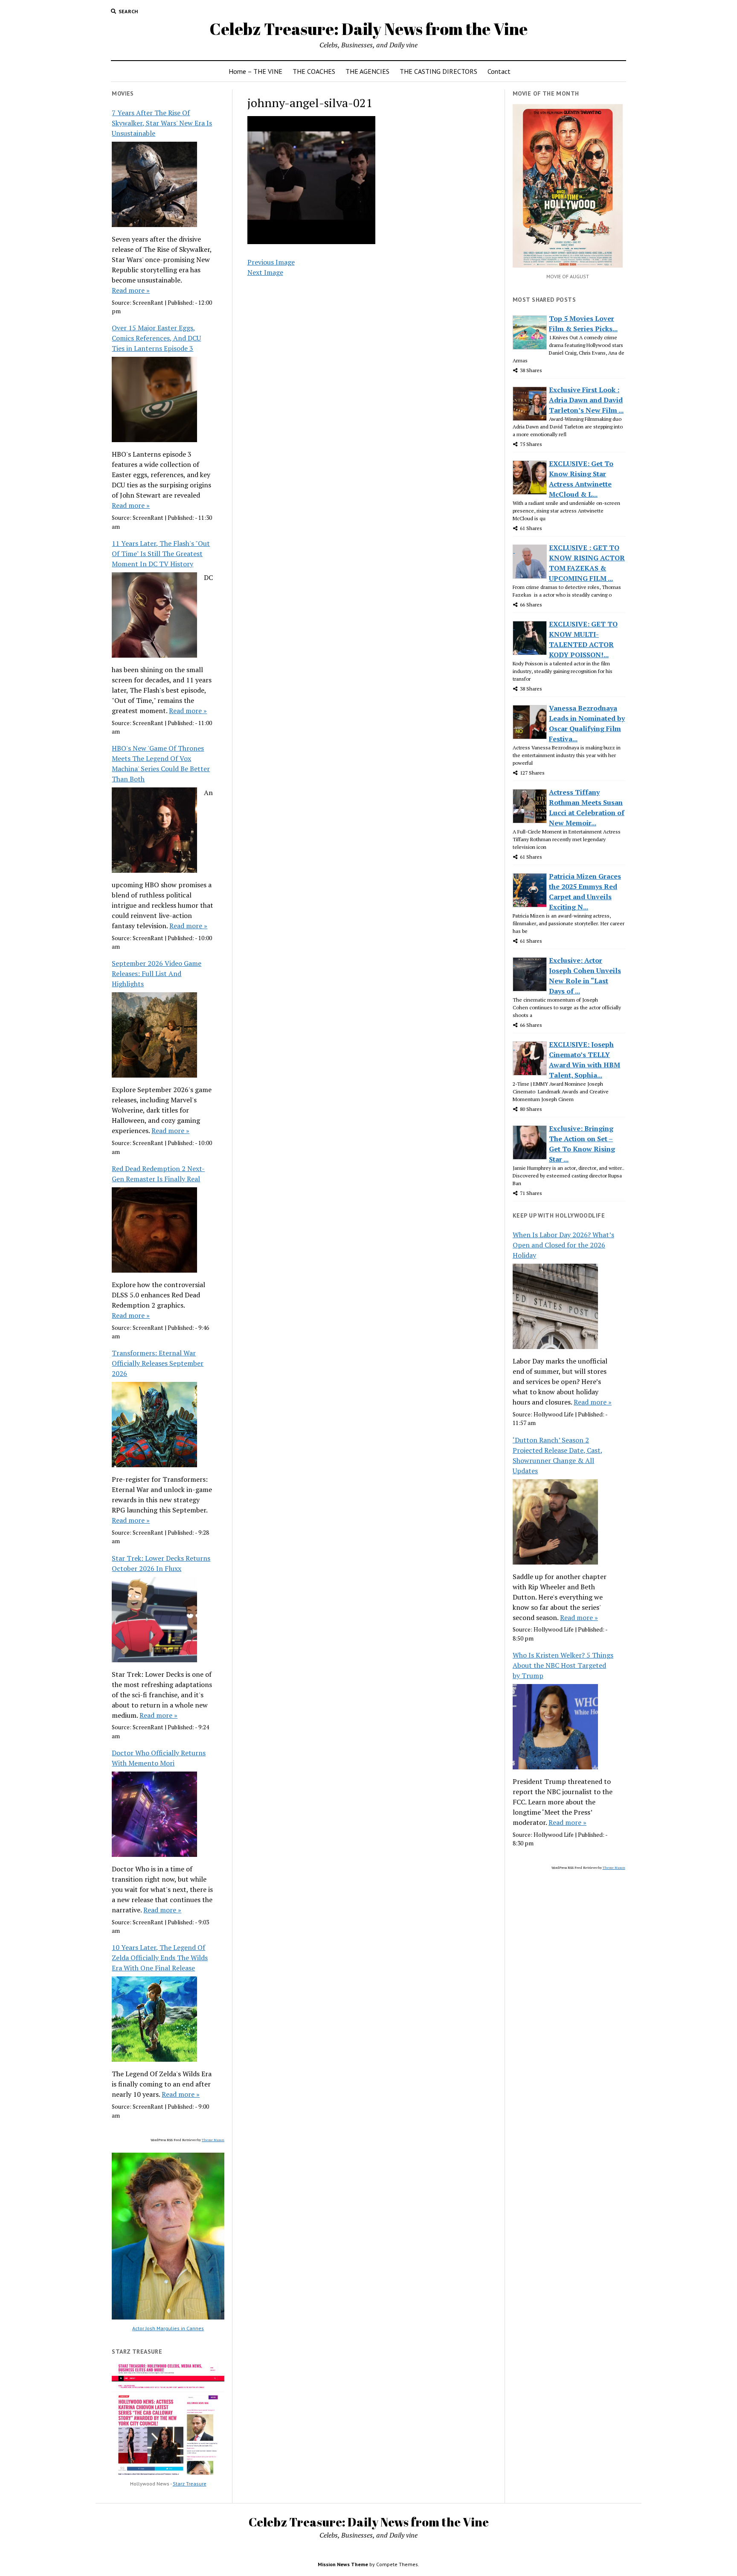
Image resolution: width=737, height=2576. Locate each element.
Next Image (265, 272)
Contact (499, 71)
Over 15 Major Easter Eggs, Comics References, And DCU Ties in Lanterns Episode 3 (156, 338)
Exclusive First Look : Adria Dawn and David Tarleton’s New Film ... (586, 400)
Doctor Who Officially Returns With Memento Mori (159, 1758)
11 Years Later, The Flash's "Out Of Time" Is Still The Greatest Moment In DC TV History (161, 554)
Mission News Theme (343, 2564)
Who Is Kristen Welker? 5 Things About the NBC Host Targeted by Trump (563, 1665)
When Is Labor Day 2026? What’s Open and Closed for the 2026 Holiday (563, 1245)
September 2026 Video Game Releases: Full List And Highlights (157, 973)
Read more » (131, 290)
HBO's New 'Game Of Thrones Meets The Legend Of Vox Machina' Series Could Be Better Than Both (161, 763)
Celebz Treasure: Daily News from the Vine (368, 29)
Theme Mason (213, 2140)
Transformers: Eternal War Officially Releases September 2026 (158, 1363)
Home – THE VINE (255, 71)
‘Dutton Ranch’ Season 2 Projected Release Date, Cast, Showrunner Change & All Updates (558, 1455)
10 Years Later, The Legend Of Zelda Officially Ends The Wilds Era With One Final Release (160, 1958)
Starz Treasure (190, 2484)
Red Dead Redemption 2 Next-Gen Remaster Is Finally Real (158, 1174)
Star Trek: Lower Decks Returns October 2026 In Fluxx (161, 1563)
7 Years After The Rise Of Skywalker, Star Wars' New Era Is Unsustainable (162, 123)
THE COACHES (314, 71)
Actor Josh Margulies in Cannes (168, 2328)
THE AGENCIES (367, 71)
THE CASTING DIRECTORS (438, 71)
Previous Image (271, 262)
